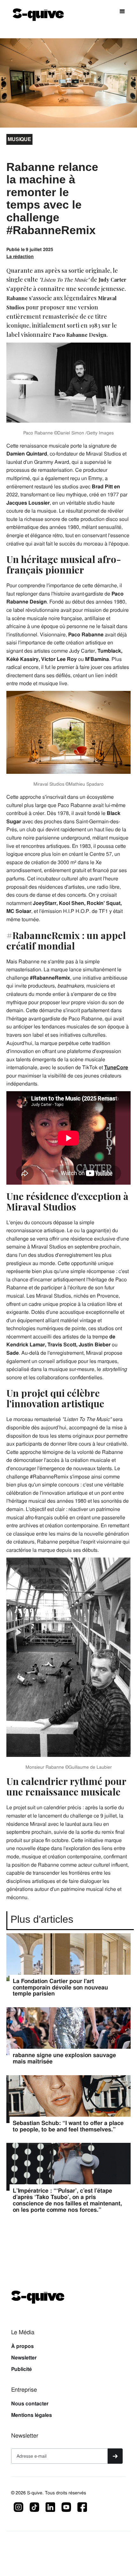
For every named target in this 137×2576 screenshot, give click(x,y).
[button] (122, 11)
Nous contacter (30, 2404)
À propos (22, 2346)
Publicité (22, 2369)
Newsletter (24, 2358)
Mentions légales (32, 2415)
